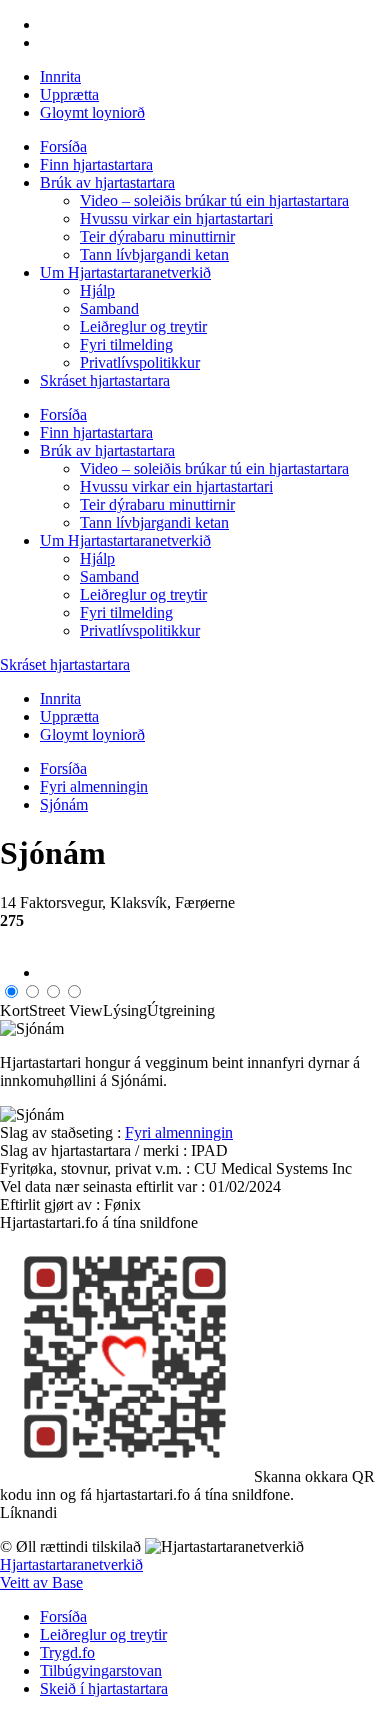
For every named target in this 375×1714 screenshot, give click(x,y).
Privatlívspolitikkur (140, 362)
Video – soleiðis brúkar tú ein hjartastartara (214, 200)
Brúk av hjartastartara (107, 182)
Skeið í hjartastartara (104, 1688)
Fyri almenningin (94, 786)
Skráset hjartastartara (105, 380)
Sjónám (64, 804)
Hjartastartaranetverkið (71, 1564)
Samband (109, 308)
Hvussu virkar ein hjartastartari (176, 218)
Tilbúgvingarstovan (101, 1670)
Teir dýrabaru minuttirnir (157, 236)
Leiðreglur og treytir (143, 326)
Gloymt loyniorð (92, 112)
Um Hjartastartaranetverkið (125, 272)
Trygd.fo (67, 1652)
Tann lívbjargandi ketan (154, 254)
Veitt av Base (41, 1582)
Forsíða (63, 146)
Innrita (60, 76)
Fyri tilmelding (126, 344)
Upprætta (69, 94)
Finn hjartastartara (96, 164)
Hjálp (97, 290)
